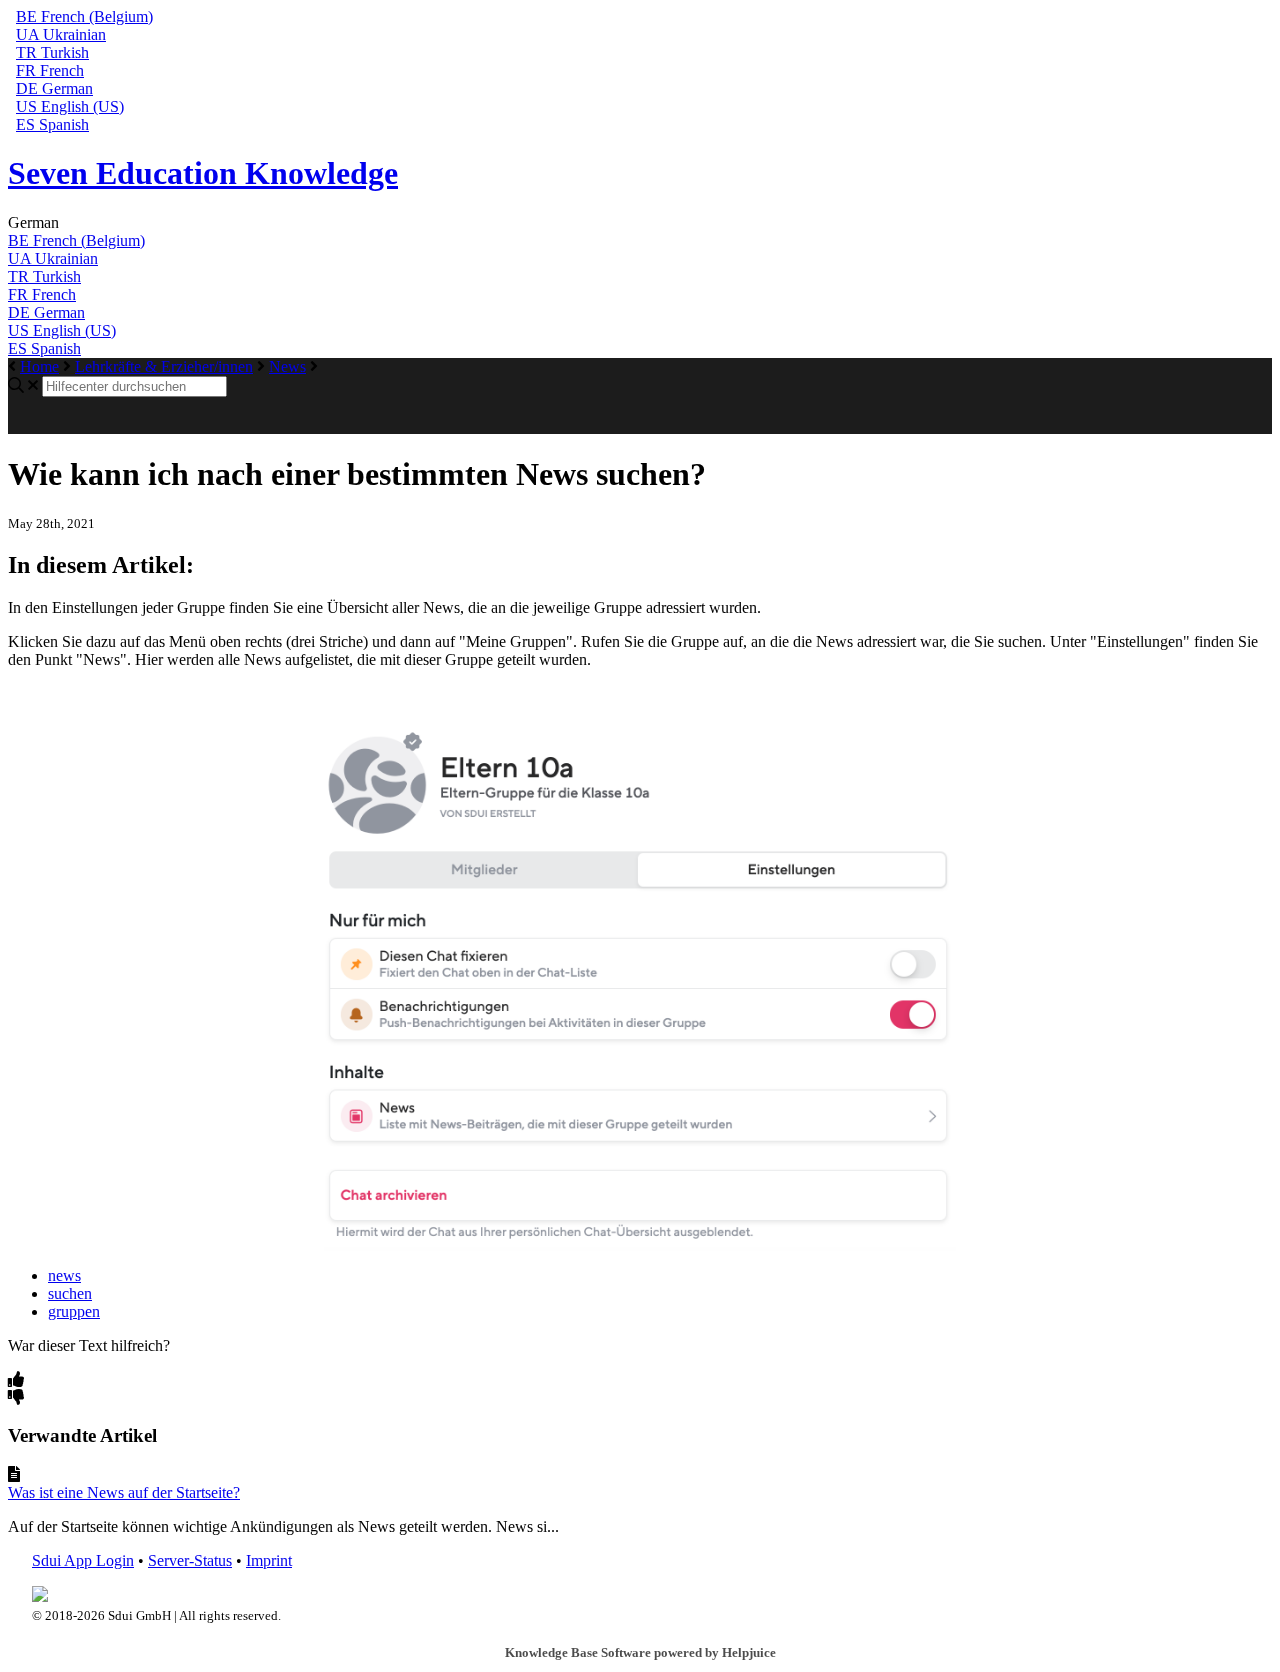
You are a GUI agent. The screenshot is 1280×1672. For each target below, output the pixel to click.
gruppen (74, 1311)
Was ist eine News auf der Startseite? (124, 1492)
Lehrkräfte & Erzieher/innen (164, 366)
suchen (70, 1293)
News (287, 366)
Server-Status (190, 1560)
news (64, 1275)
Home (39, 366)
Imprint (269, 1560)
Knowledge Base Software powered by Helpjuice (640, 1652)
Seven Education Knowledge (203, 173)
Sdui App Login (83, 1560)
